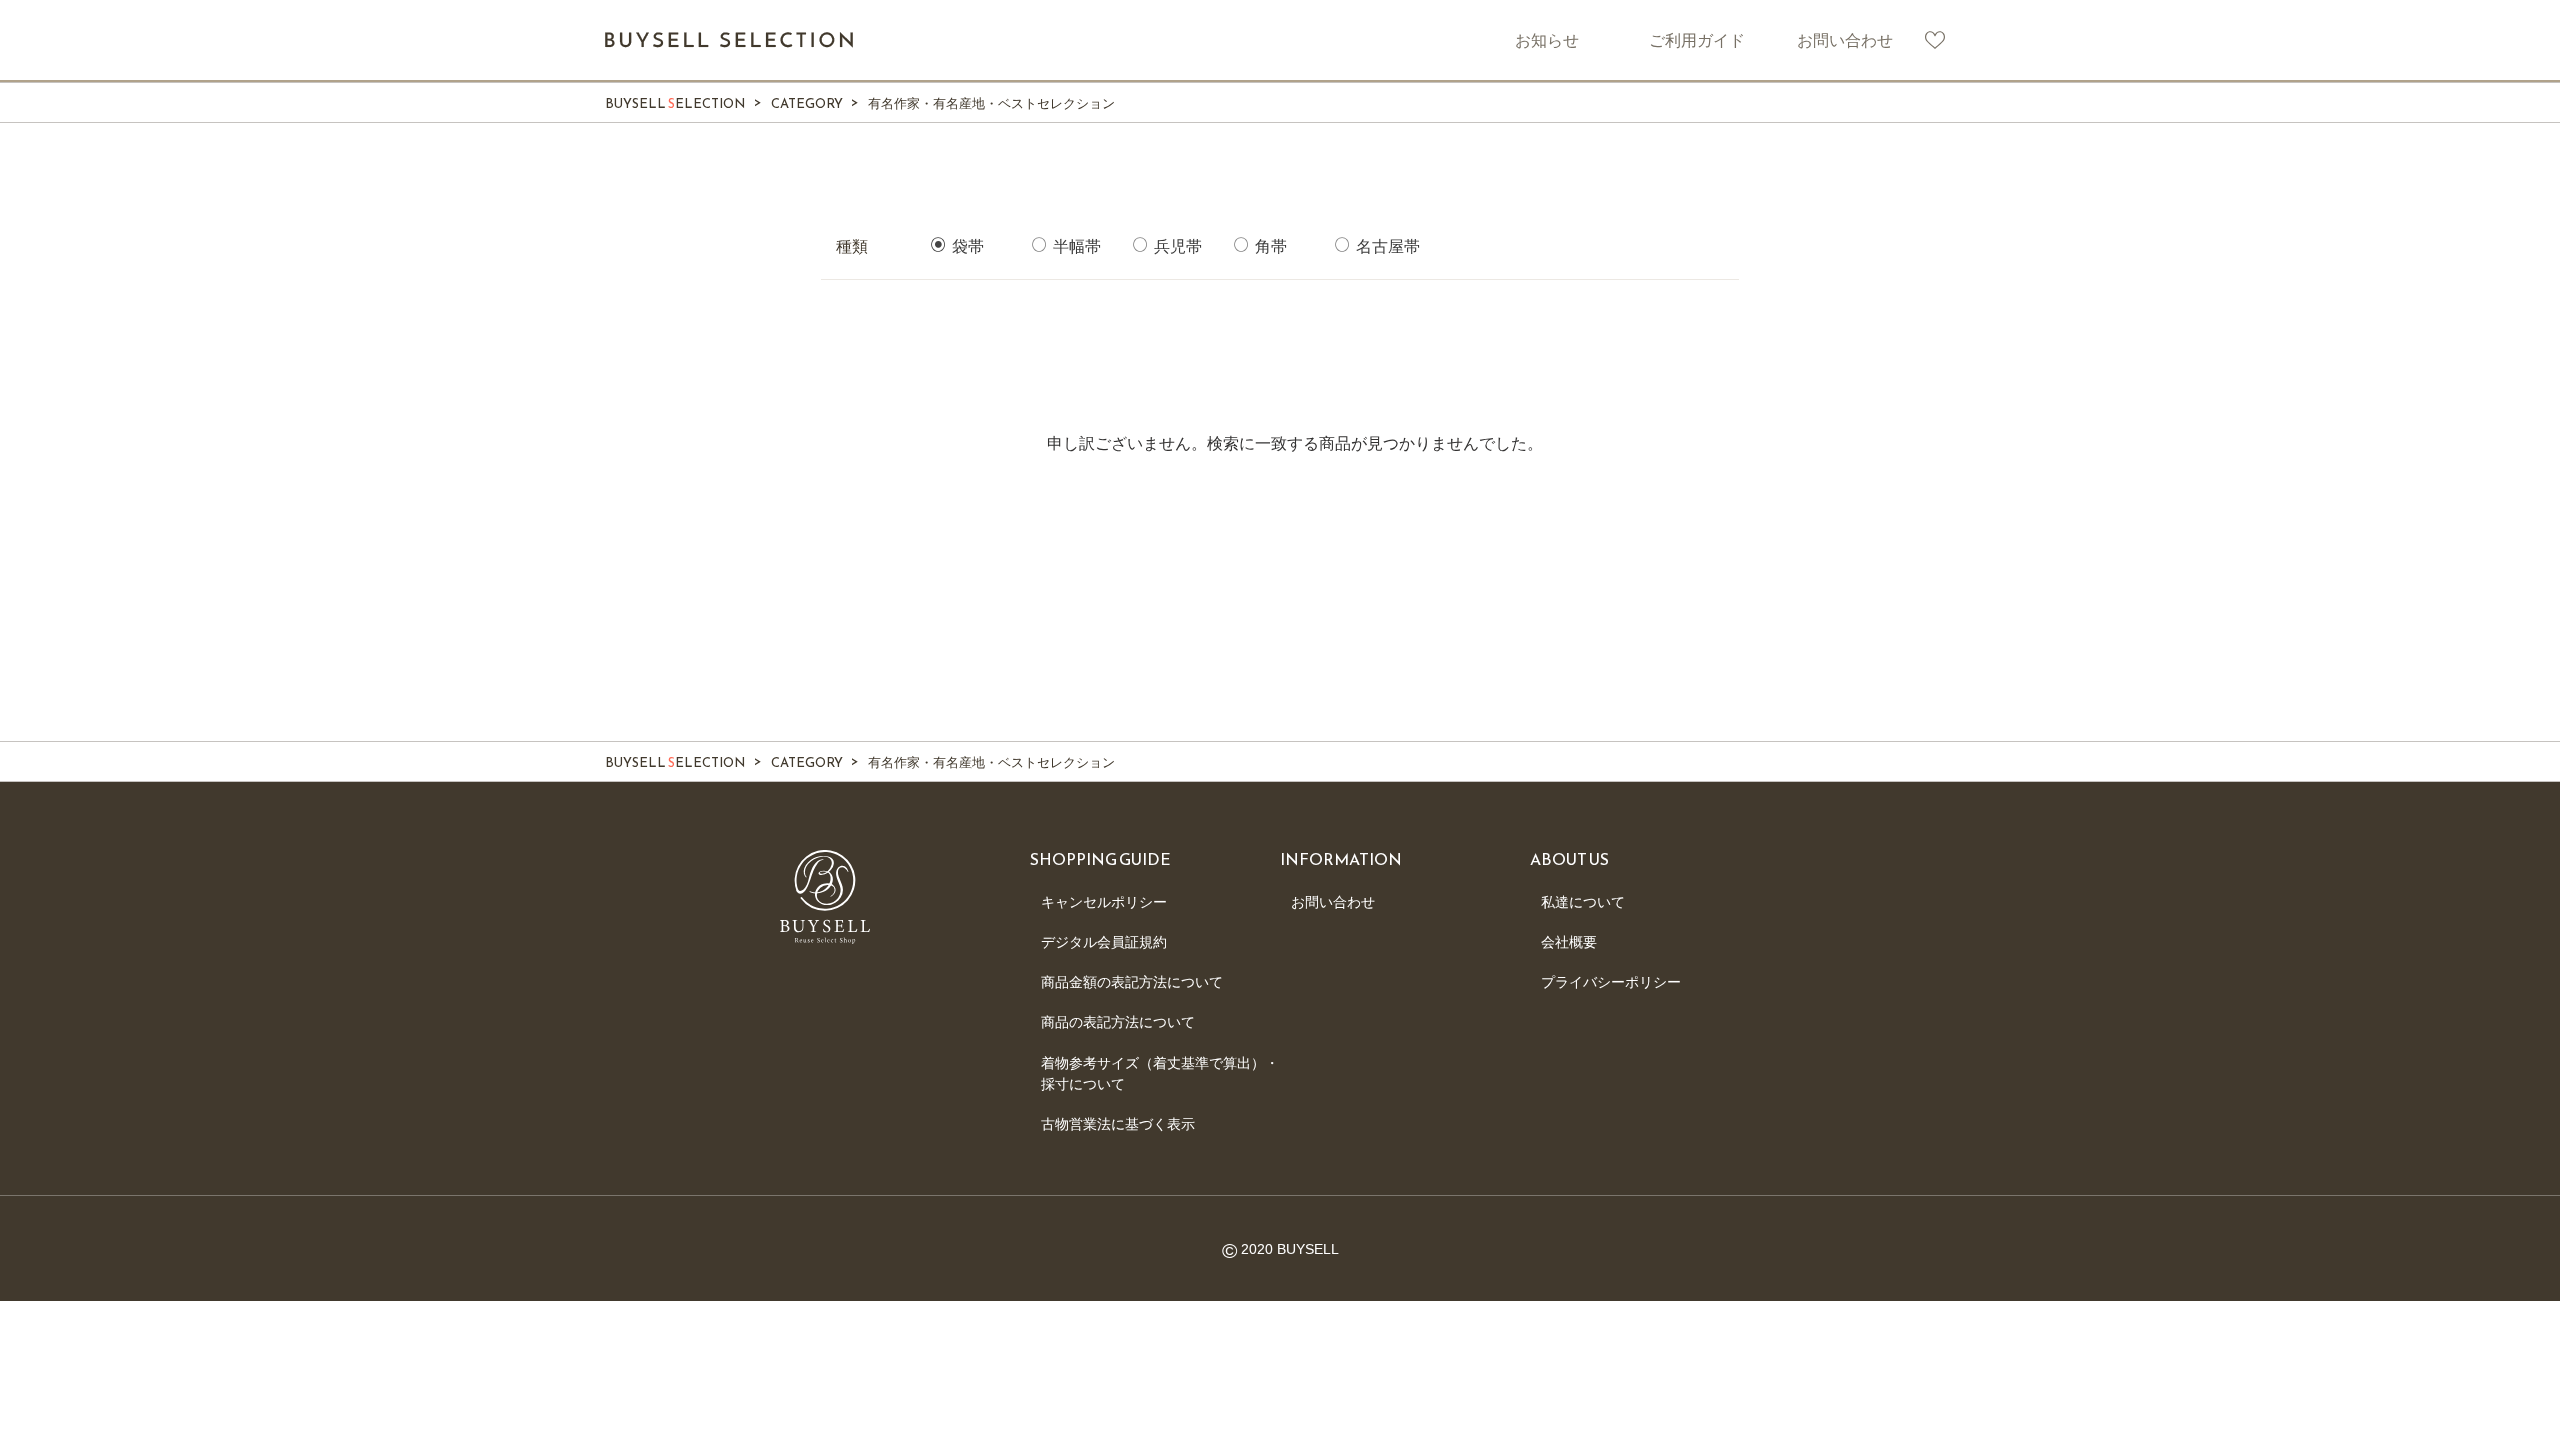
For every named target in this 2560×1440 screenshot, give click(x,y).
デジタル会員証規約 (1104, 942)
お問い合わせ (1845, 40)
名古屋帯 (1386, 246)
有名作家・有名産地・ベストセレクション (991, 103)
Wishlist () (1935, 40)
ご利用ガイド (1697, 40)
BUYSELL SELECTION (730, 40)
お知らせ (1547, 40)
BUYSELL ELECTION (675, 103)
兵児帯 (1176, 246)
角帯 (1269, 246)
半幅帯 (1075, 246)
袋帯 (966, 246)
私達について (1583, 902)
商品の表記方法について (1118, 1022)
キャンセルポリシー (1104, 902)
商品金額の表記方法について (1132, 982)
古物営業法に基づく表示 (1118, 1124)
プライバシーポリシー (1611, 982)
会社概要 (1569, 942)
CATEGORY (807, 103)
